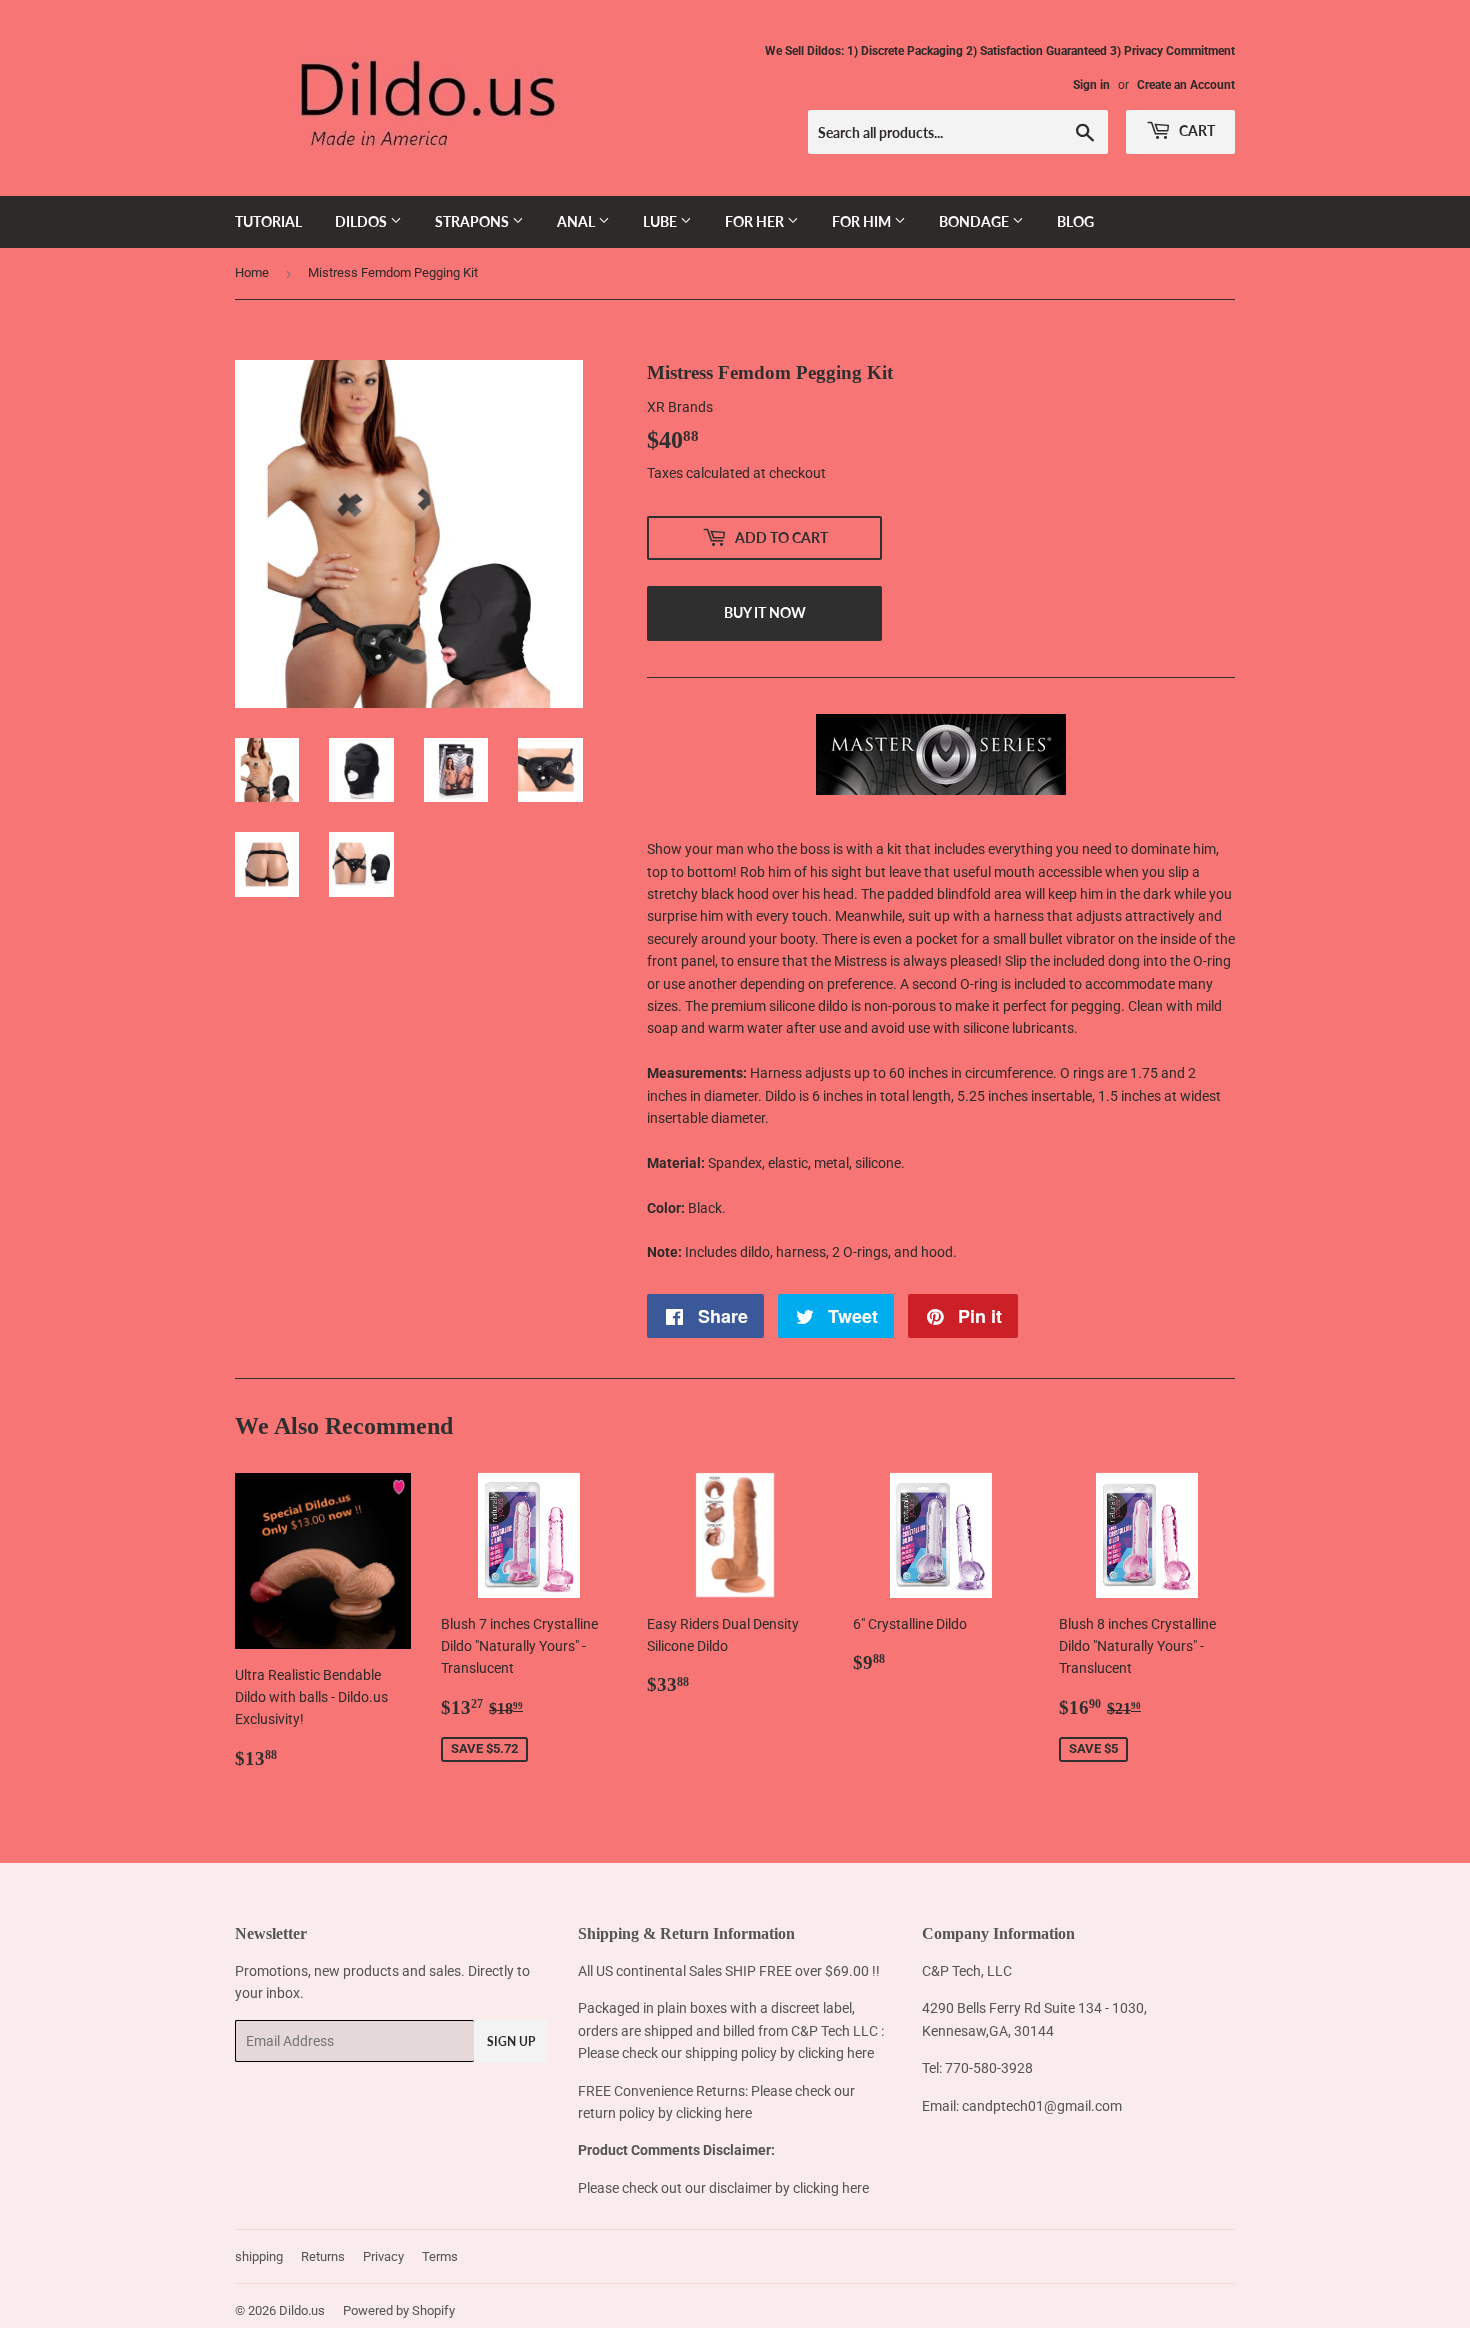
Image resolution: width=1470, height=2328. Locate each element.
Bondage (975, 221)
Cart (1195, 130)
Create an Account (1186, 85)
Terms (440, 2256)
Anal (577, 221)
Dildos (362, 221)
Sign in (1091, 85)
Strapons (473, 221)
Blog (1075, 221)
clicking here (836, 2053)
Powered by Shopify (399, 2310)
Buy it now (765, 612)
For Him (863, 221)
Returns (323, 2256)
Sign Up (511, 2041)
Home (252, 272)
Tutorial (268, 221)
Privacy (383, 2256)
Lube (661, 221)
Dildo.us (302, 2310)
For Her (756, 221)
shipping (259, 2256)
